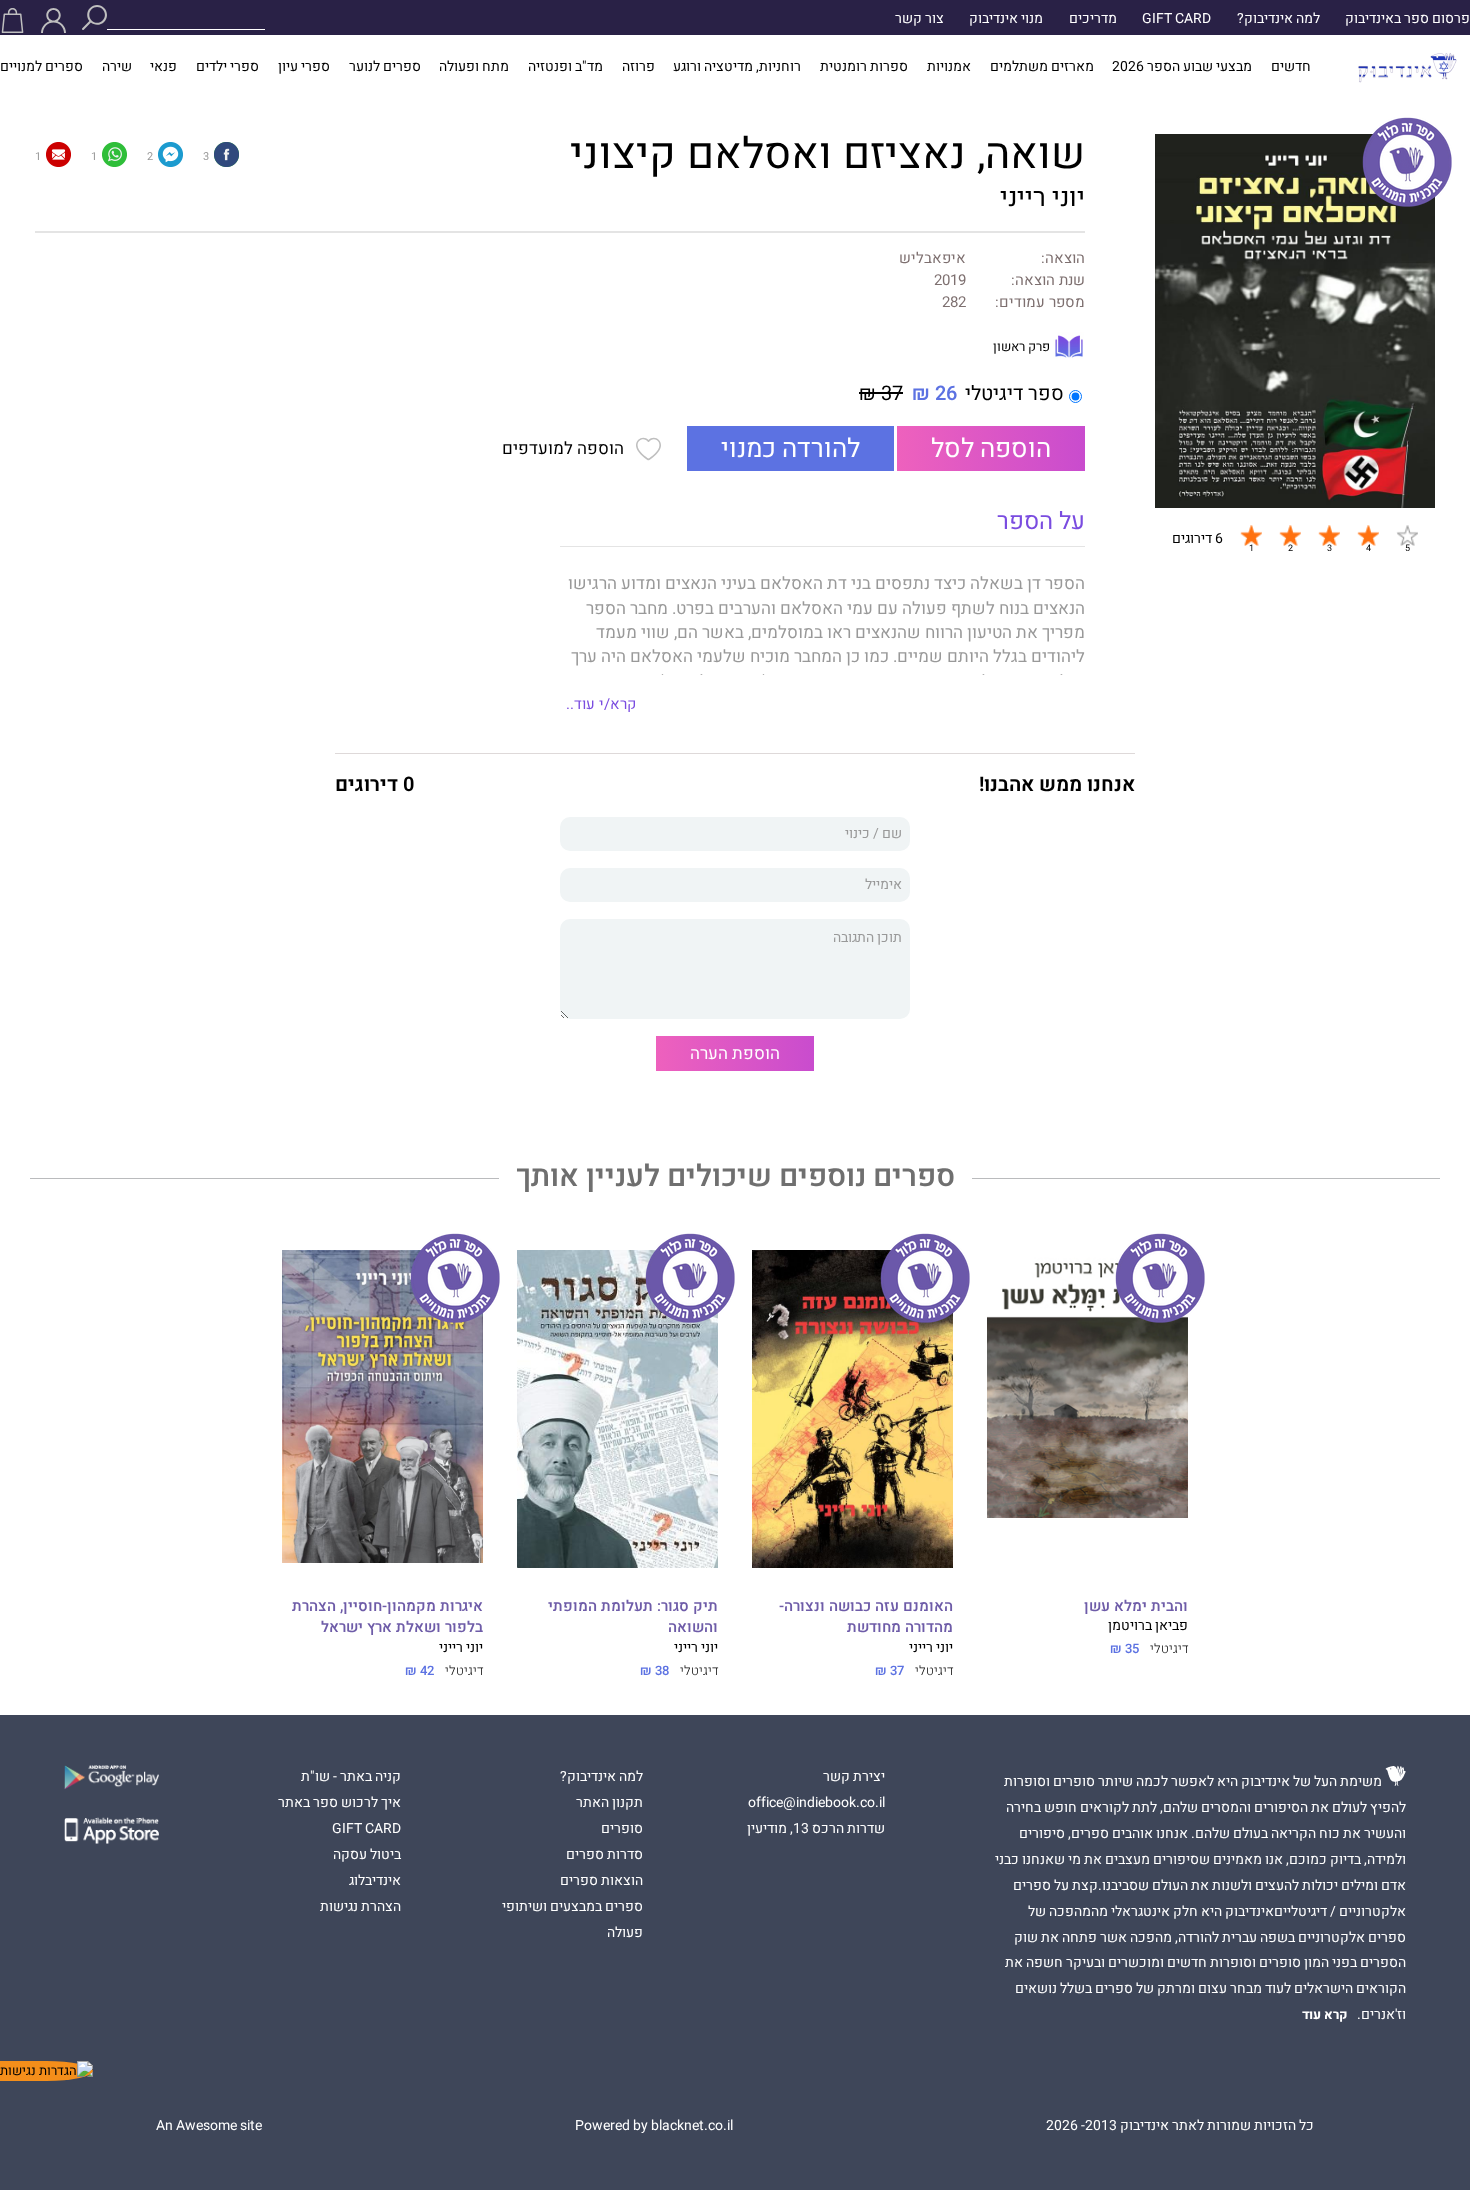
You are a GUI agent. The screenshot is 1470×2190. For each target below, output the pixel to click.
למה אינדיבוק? (1278, 19)
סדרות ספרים (604, 1855)
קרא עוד (1325, 2015)
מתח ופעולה (474, 67)
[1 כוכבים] (1251, 536)
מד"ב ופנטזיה (565, 67)
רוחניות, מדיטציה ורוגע (737, 67)
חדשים (1291, 67)
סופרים (622, 1829)
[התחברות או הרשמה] (53, 20)
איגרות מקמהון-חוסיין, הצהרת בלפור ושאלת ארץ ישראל (387, 1617)
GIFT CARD (1176, 19)
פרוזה (638, 67)
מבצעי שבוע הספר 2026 (1182, 67)
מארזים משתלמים (1042, 67)
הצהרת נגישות (360, 1907)
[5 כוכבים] (1407, 536)
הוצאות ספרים (601, 1881)
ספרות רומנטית (864, 67)
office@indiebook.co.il (816, 1803)
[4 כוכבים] (1368, 536)
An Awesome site (209, 2126)
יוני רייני (1042, 198)
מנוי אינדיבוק (1006, 19)
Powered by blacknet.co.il (654, 2126)
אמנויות (949, 67)
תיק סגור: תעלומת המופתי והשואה (633, 1617)
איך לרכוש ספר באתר (339, 1803)
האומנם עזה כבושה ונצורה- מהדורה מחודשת (866, 1617)
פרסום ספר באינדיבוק (1407, 19)
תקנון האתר (609, 1803)
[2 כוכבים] (1290, 536)
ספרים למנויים (41, 67)
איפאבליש (932, 258)
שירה (117, 67)
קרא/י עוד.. (601, 704)
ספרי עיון (304, 67)
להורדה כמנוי (790, 449)
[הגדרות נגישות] (46, 2071)
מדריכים (1093, 19)
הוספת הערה (735, 1053)
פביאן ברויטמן (1148, 1626)
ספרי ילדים (227, 67)
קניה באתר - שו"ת (351, 1777)
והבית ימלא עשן (1136, 1606)
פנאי (163, 67)
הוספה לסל (991, 449)
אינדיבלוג (375, 1881)
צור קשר (919, 19)
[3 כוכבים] (1329, 536)
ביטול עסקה (367, 1855)
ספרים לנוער (385, 67)
